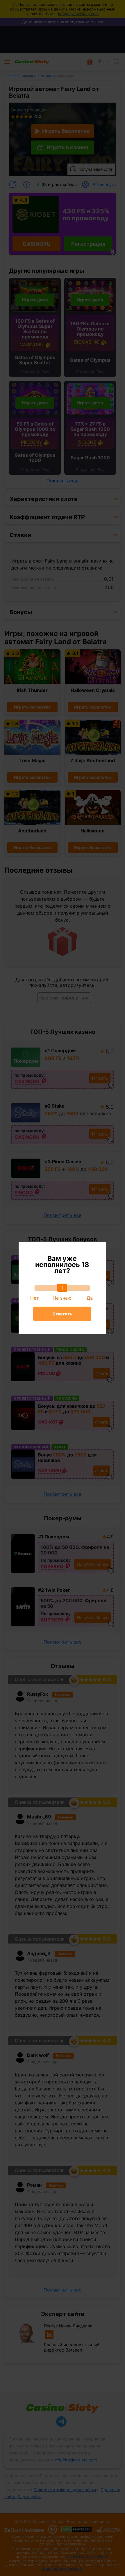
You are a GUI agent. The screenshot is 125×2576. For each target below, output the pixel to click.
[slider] (62, 1288)
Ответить (62, 1314)
